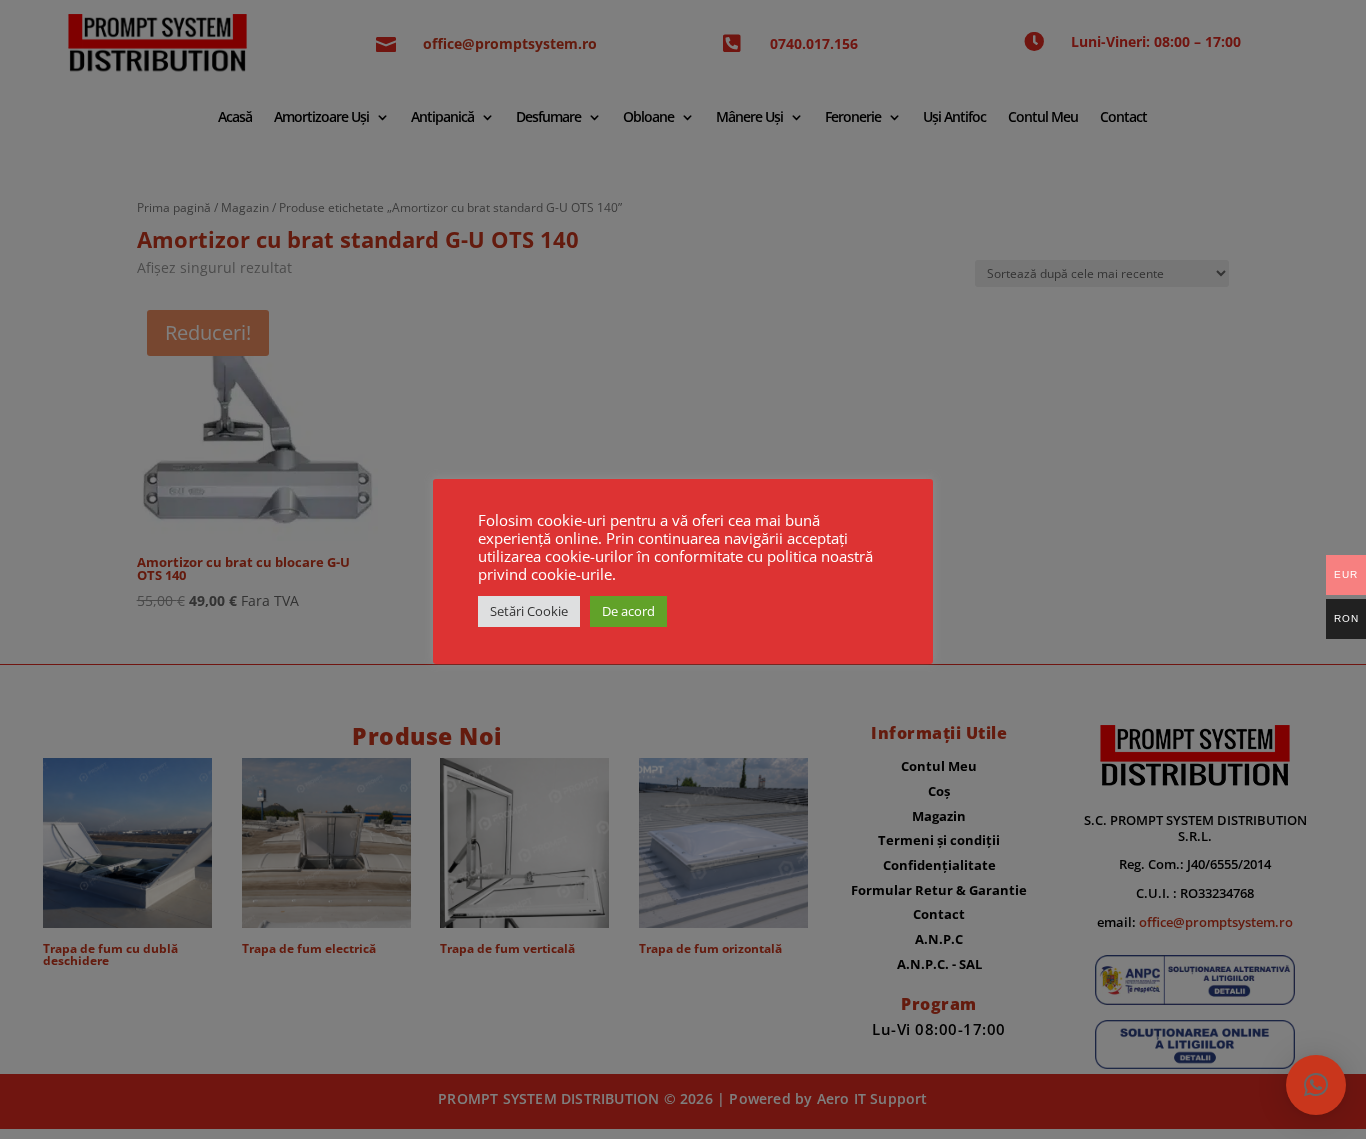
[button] (1316, 1085)
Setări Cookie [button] (529, 611)
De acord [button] (628, 611)
